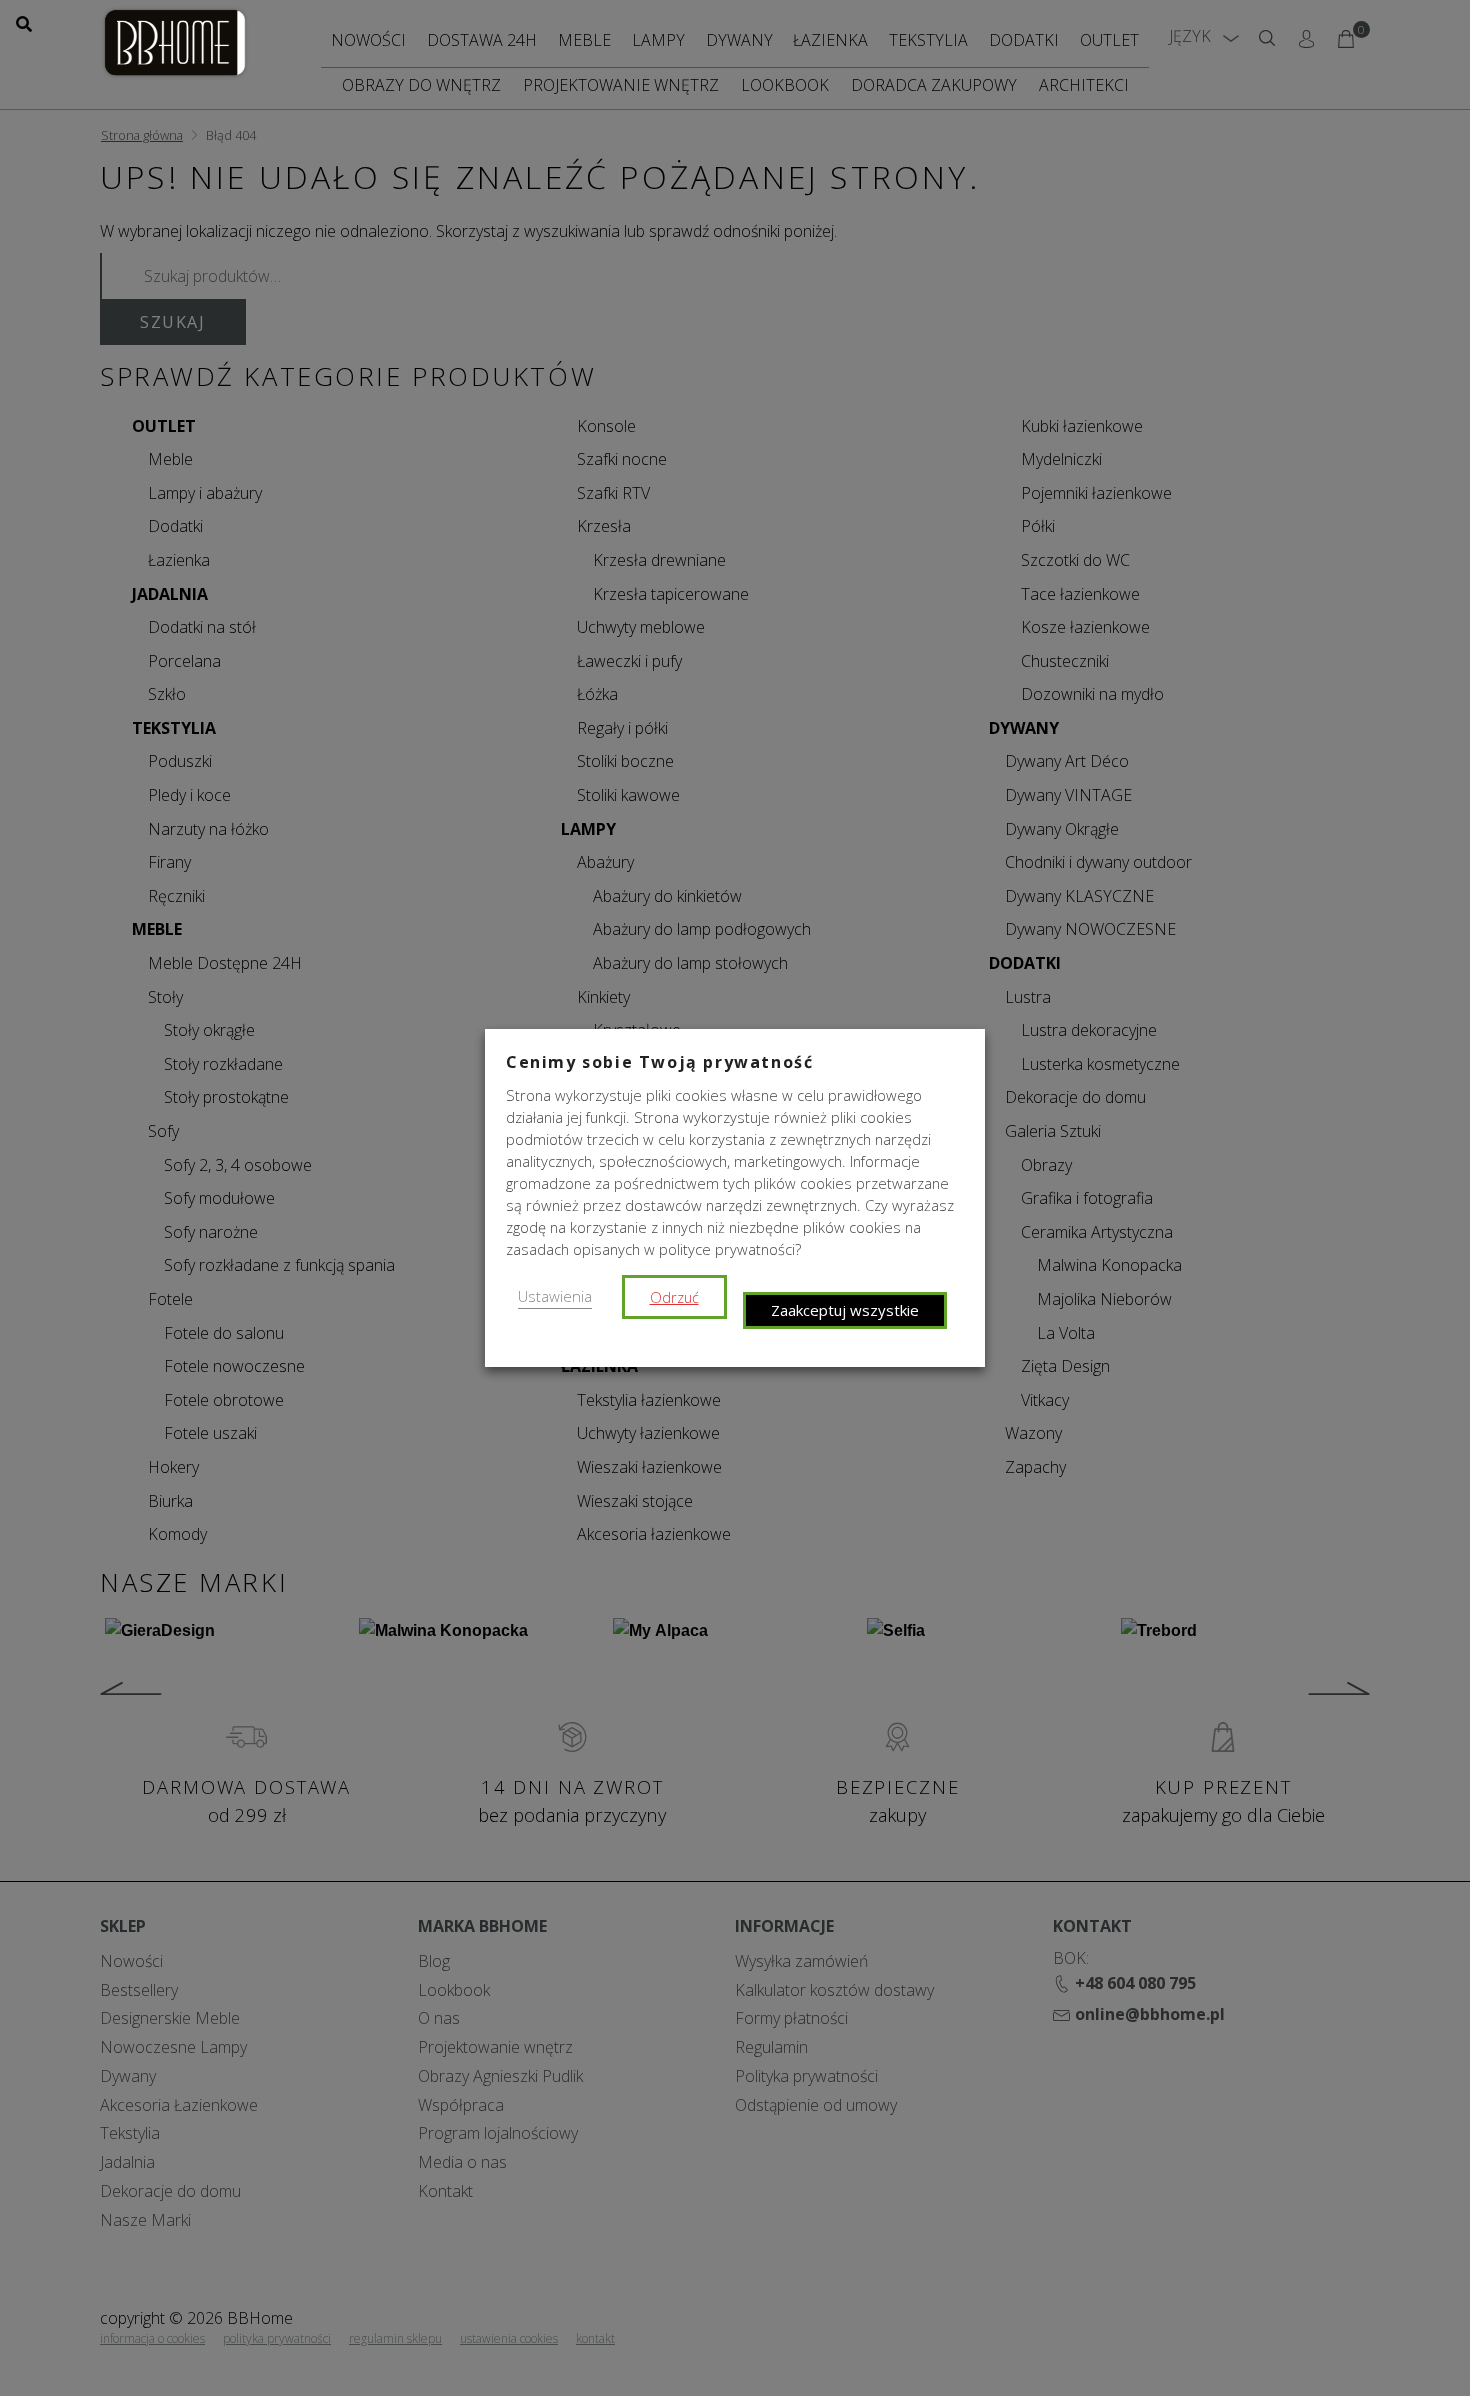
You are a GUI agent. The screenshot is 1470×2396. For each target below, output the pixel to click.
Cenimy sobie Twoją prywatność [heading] (659, 1062)
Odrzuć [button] (674, 1297)
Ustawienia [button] (555, 1296)
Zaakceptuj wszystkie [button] (845, 1310)
